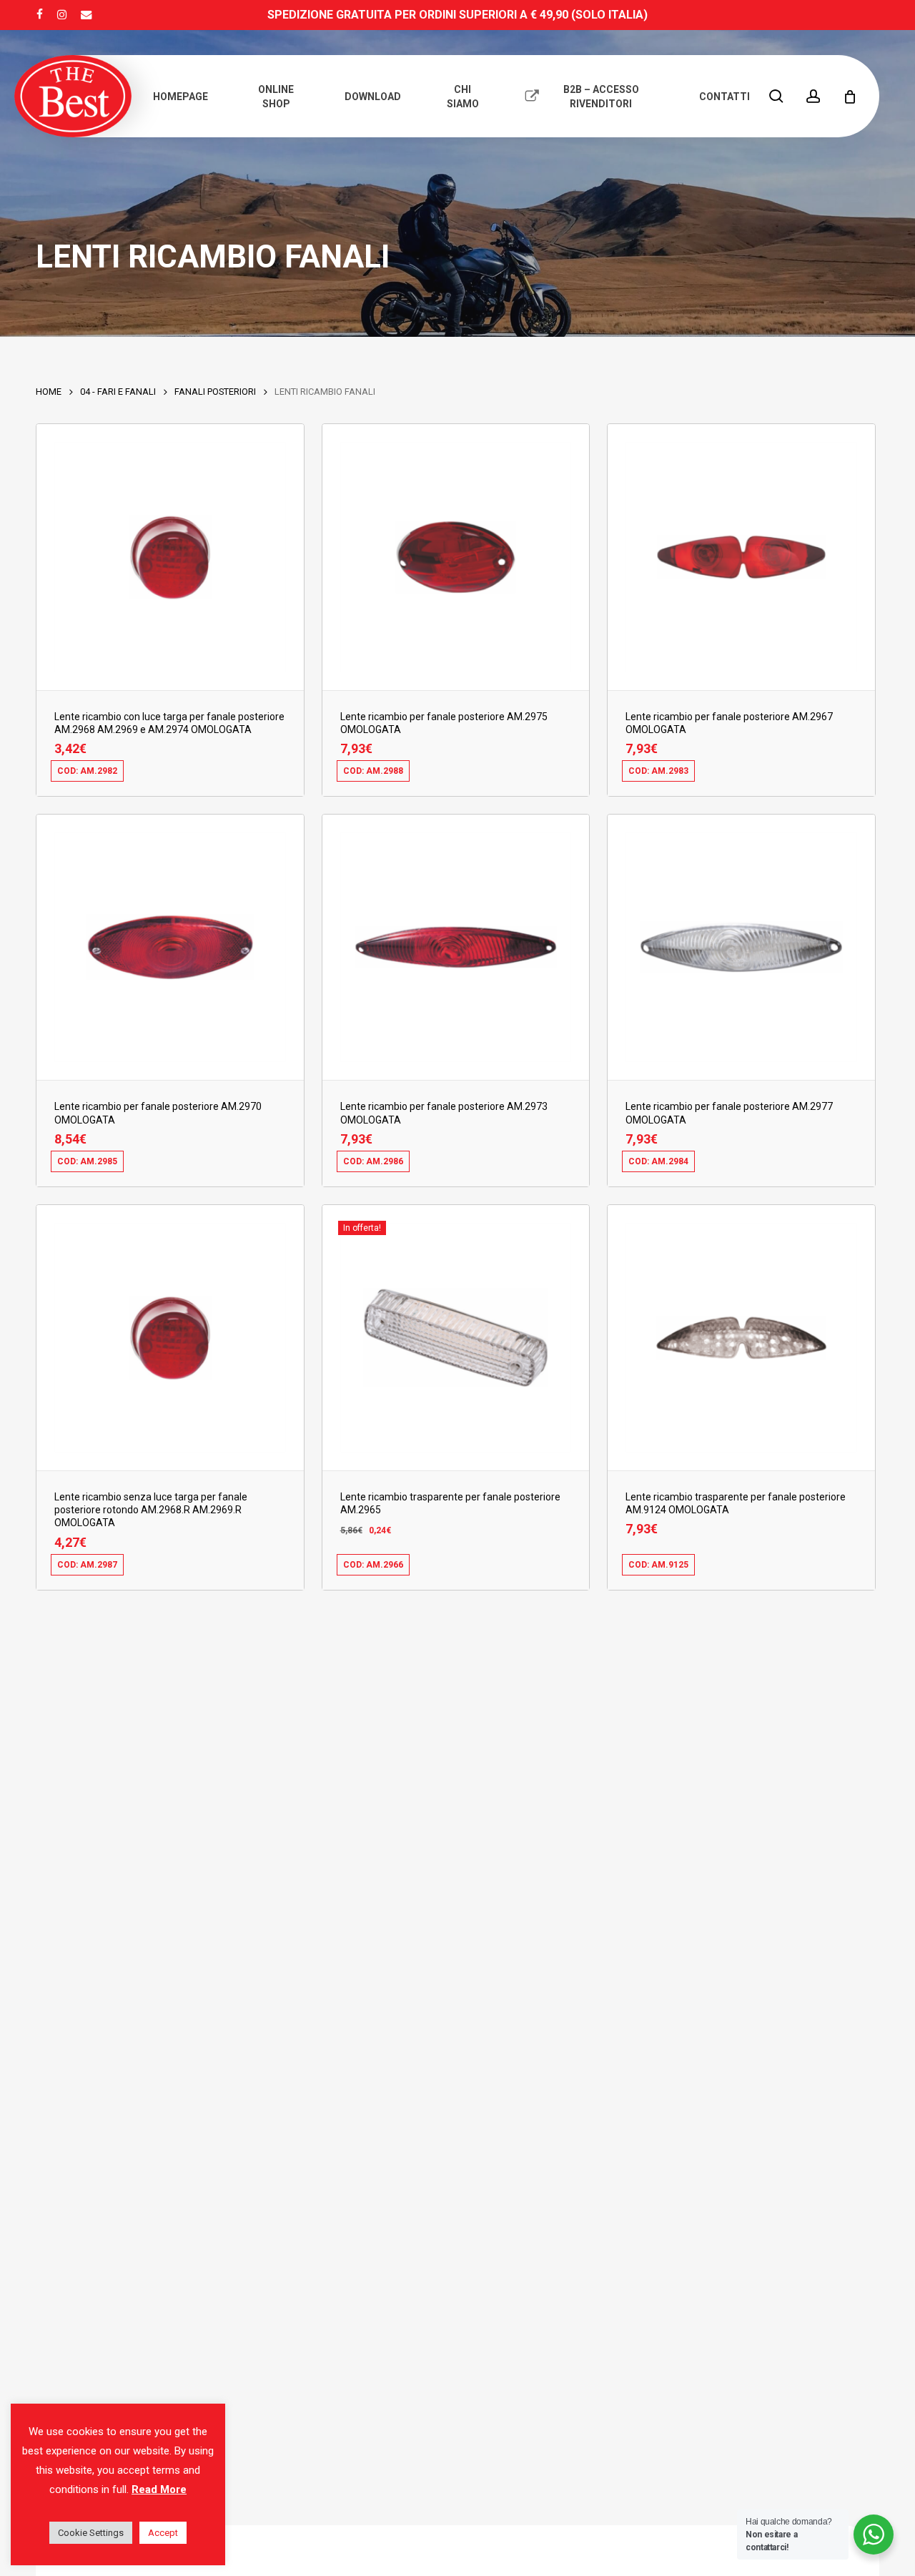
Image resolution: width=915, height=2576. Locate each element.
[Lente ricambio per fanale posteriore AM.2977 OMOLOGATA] (741, 947)
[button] (120, 780)
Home (49, 392)
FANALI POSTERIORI (215, 392)
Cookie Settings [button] (91, 2533)
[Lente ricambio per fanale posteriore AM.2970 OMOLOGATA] (170, 947)
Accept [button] (163, 2533)
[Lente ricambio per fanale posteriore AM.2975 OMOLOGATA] (456, 557)
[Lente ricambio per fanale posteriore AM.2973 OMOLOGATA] (456, 947)
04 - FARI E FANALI (118, 392)
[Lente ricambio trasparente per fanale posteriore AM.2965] (456, 1338)
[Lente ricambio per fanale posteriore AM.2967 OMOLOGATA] (741, 557)
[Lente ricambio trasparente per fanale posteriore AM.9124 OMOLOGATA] (741, 1338)
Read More (159, 2489)
